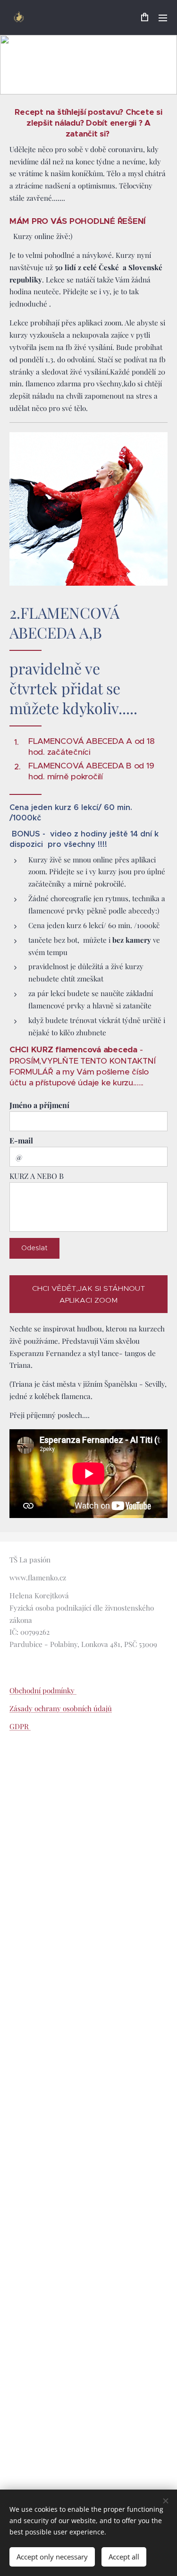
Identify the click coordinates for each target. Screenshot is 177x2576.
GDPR (20, 1726)
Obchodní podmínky (43, 1690)
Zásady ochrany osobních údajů (61, 1708)
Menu (163, 17)
